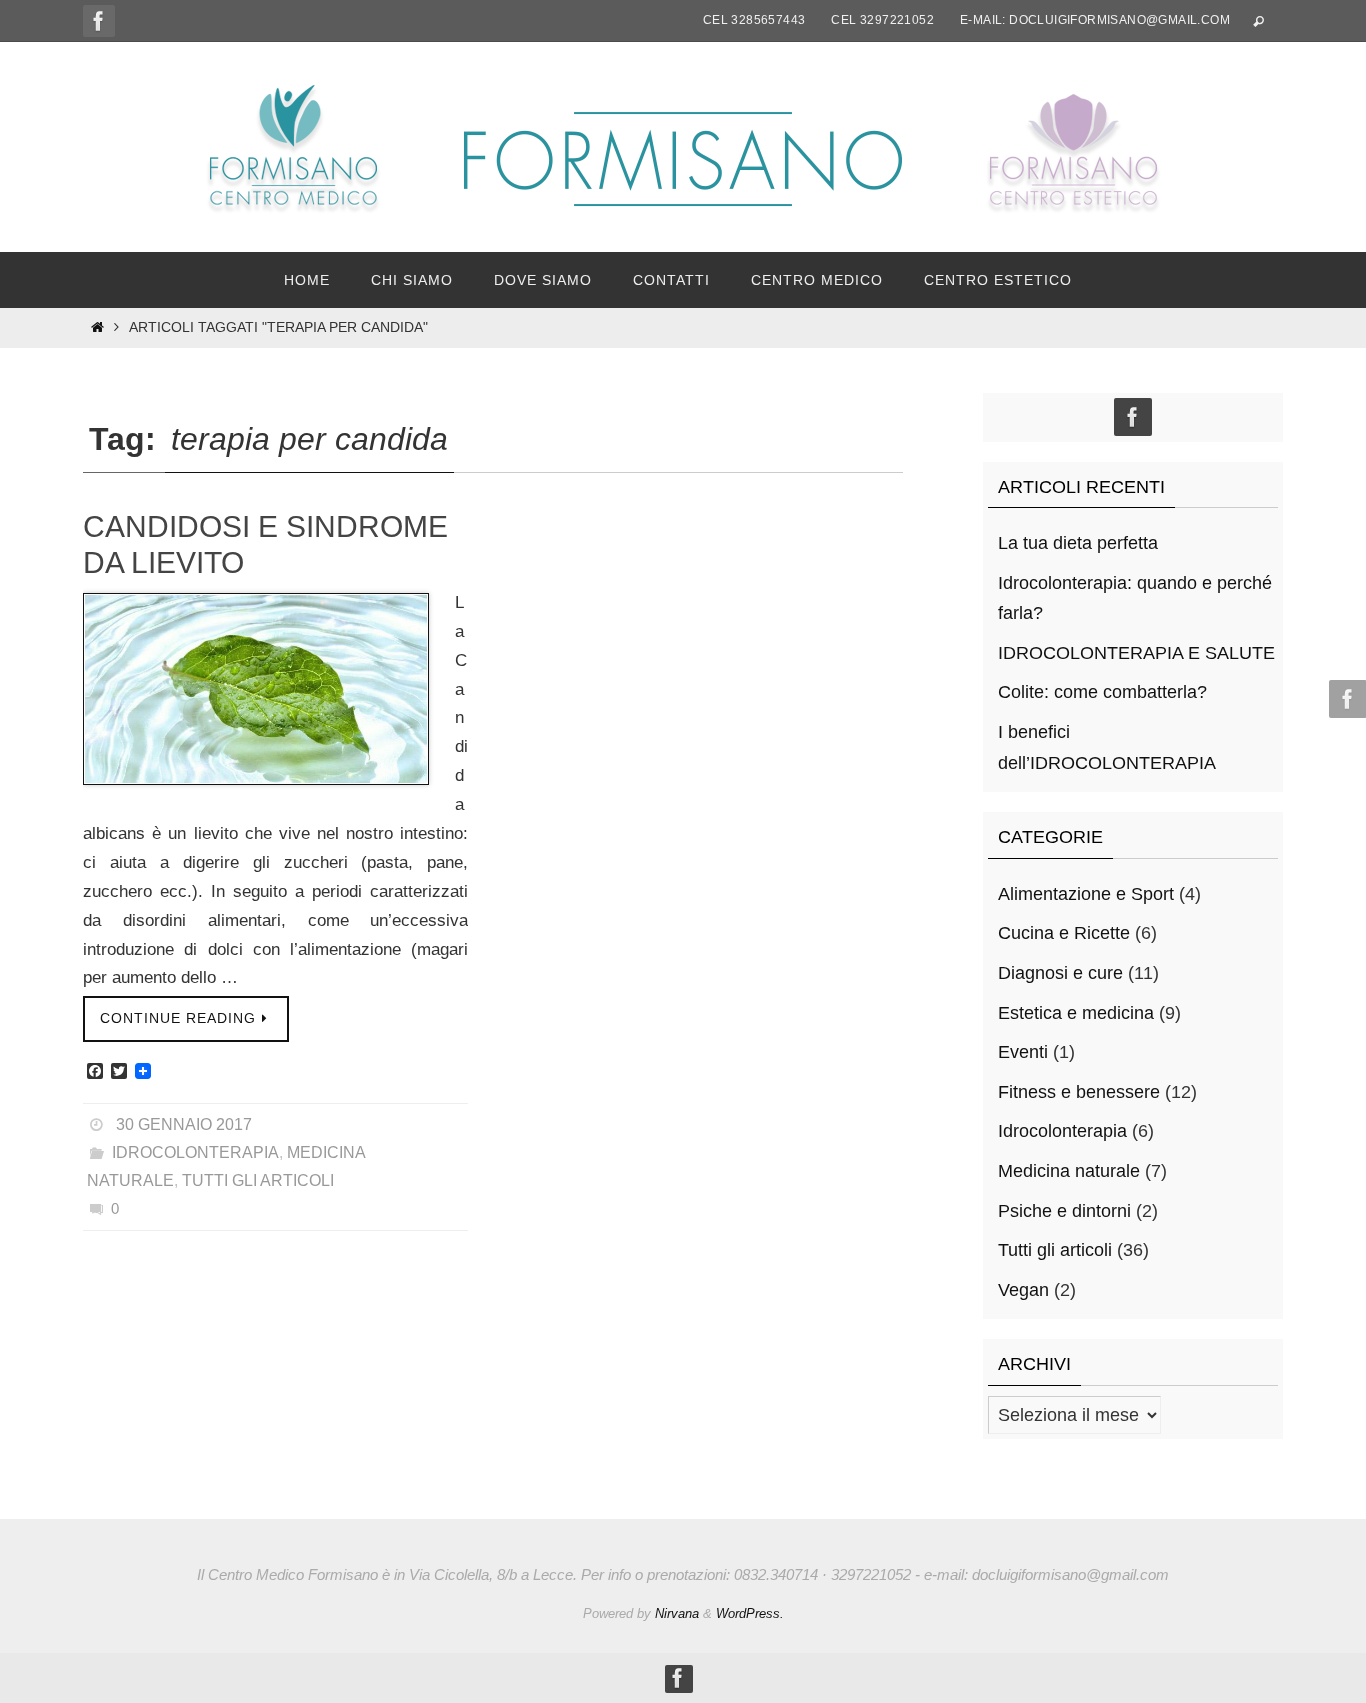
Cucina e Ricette (1064, 933)
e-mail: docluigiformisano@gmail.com (1095, 20)
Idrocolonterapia (195, 1152)
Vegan (1023, 1290)
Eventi (1023, 1052)
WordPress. (750, 1613)
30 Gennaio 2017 (184, 1124)
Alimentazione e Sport (1086, 894)
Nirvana (677, 1613)
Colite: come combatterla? (1102, 692)
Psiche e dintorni (1064, 1211)
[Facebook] (99, 21)
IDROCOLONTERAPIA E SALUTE (1136, 653)
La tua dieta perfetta (1078, 543)
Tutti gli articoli (258, 1180)
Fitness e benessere (1079, 1092)
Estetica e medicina (1076, 1013)
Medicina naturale (1069, 1171)
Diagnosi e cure (1060, 973)
